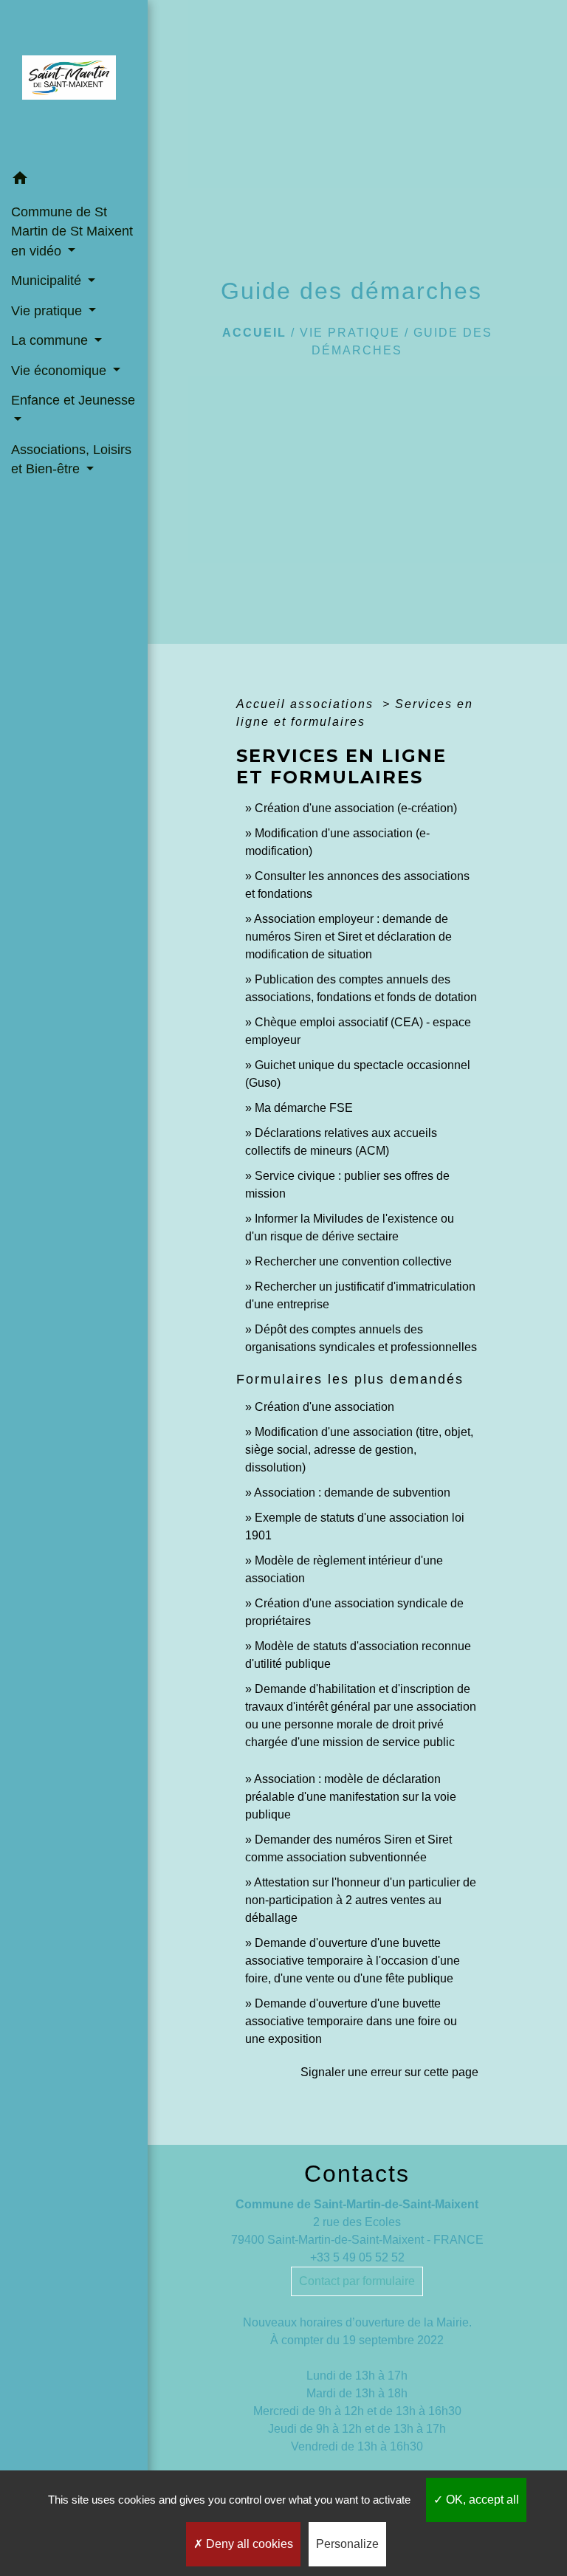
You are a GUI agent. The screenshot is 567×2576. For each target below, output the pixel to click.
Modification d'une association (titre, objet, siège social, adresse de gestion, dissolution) (359, 1450)
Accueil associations (307, 704)
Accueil (254, 333)
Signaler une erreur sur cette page (389, 2072)
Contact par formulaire (357, 2281)
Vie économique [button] (61, 371)
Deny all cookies (248, 2544)
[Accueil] (73, 82)
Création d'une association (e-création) (356, 808)
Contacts (357, 2174)
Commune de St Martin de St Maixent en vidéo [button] (72, 231)
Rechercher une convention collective (353, 1261)
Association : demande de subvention (352, 1493)
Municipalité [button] (48, 281)
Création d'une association (324, 1407)
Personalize (347, 2544)
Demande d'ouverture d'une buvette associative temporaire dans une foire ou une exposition (351, 2021)
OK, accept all (481, 2500)
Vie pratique (350, 333)
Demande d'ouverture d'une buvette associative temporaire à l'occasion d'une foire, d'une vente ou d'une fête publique (353, 1961)
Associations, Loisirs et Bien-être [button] (71, 459)
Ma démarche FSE (304, 1108)
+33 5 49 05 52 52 (357, 2257)
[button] (74, 181)
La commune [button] (51, 340)
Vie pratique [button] (48, 311)
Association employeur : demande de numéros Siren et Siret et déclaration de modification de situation (348, 937)
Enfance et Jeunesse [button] (73, 400)
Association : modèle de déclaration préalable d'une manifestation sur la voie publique (351, 1797)
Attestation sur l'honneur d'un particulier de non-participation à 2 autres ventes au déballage (361, 1900)
